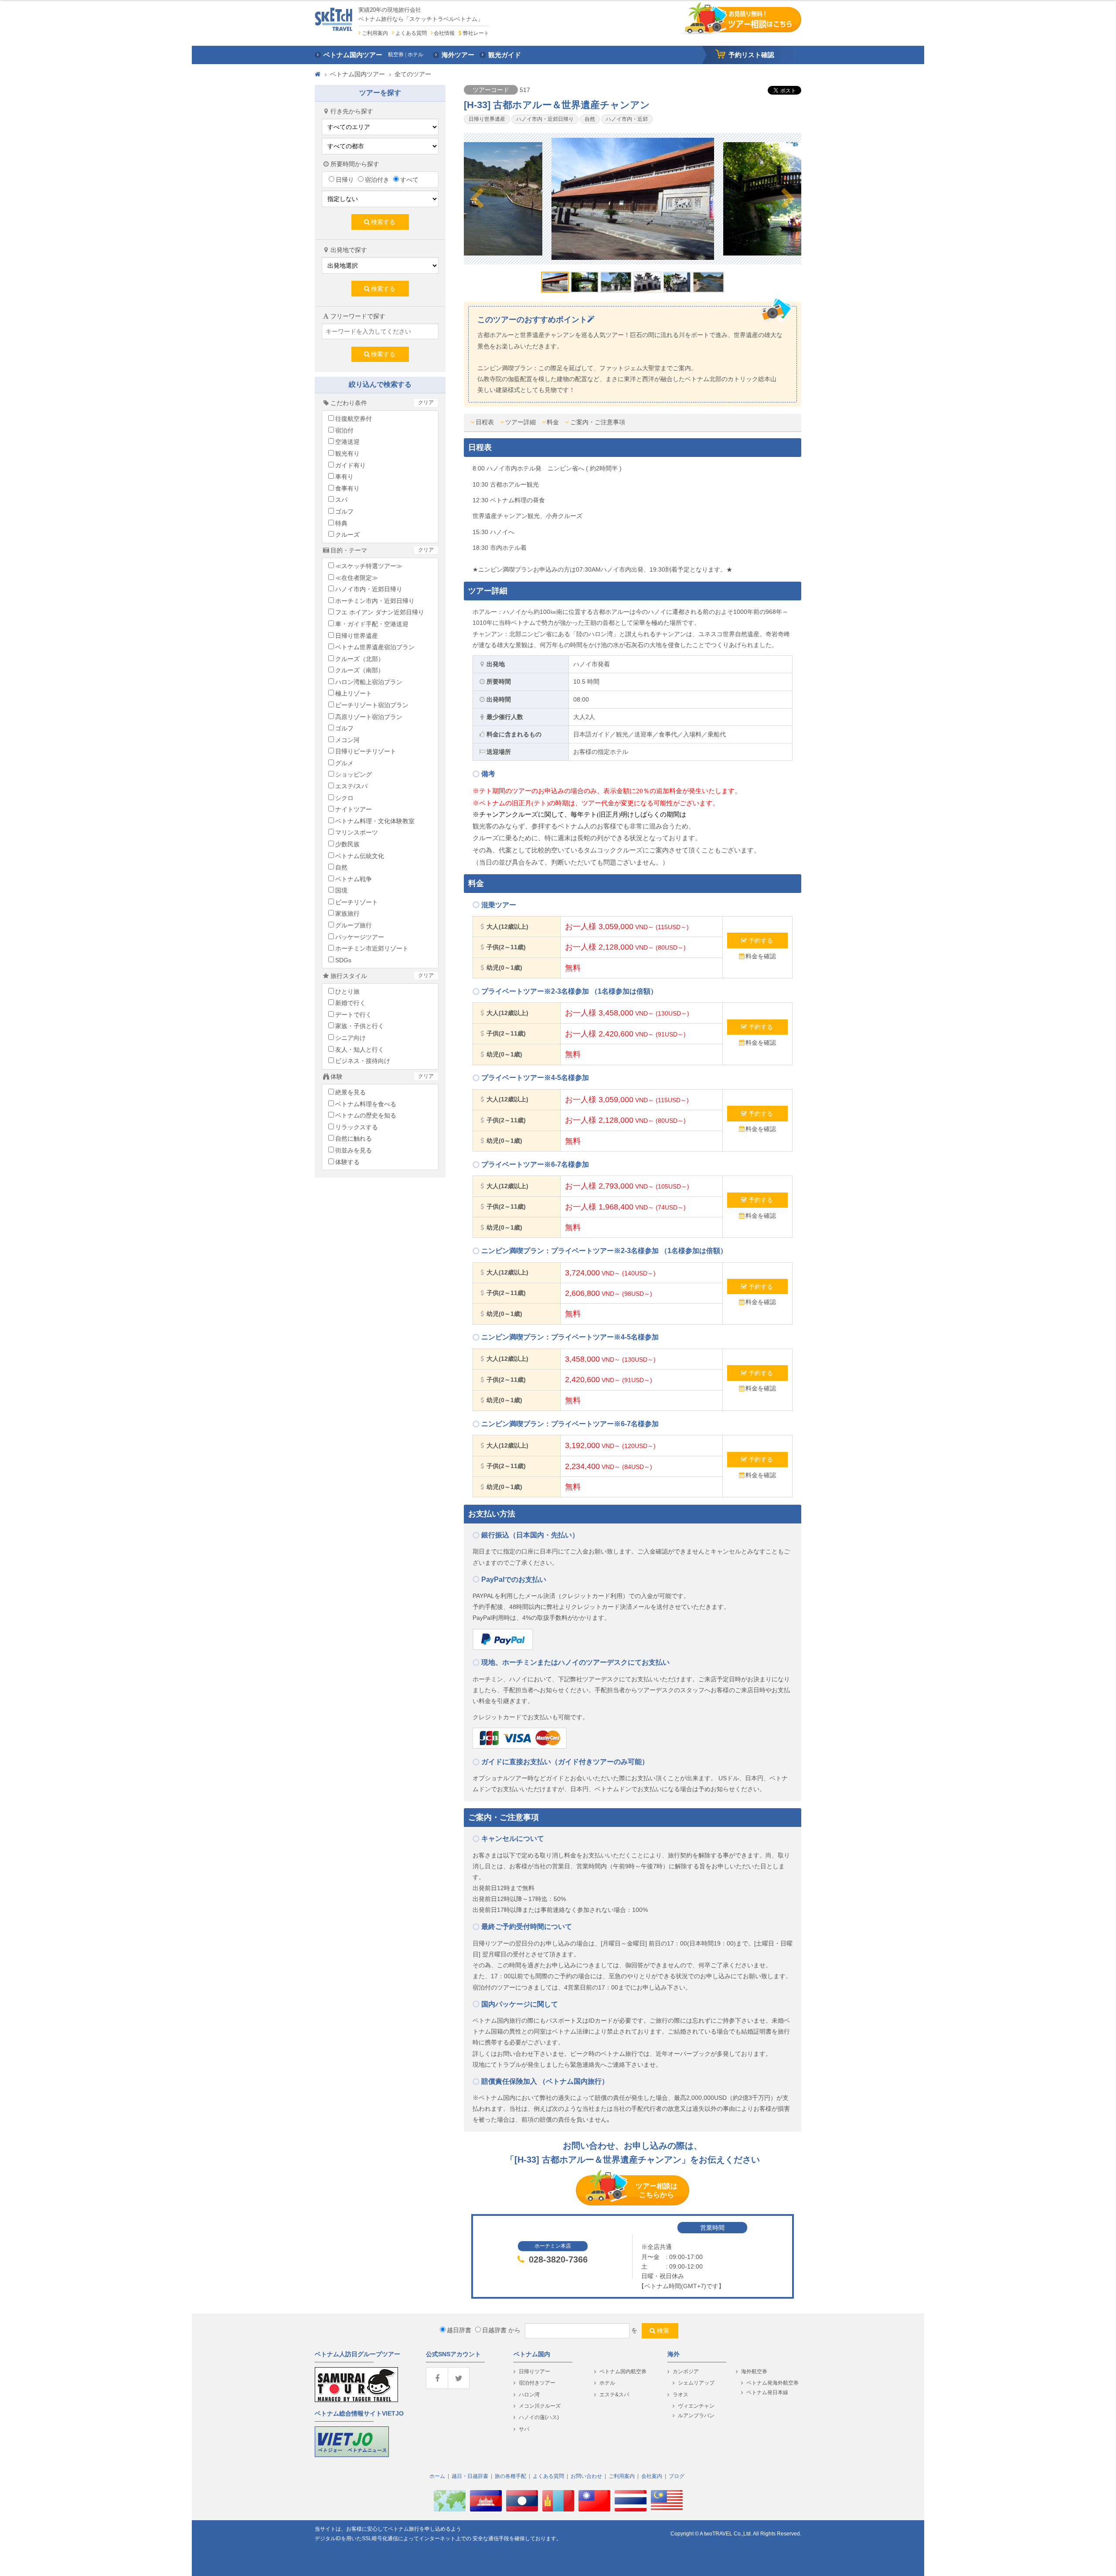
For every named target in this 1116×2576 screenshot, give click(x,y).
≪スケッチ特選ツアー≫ (369, 566)
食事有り (347, 488)
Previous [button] (477, 199)
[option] (633, 199)
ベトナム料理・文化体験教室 (375, 821)
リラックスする (357, 1127)
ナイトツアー (354, 809)
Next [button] (788, 199)
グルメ (344, 763)
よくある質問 (411, 33)
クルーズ (347, 535)
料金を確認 (761, 956)
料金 (553, 422)
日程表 (485, 422)
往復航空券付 (354, 419)
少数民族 (347, 844)
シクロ (344, 798)
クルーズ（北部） (360, 659)
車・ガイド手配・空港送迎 (372, 624)
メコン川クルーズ (540, 2406)
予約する (761, 940)
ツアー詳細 (521, 422)
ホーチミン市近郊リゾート (372, 948)
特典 (341, 523)
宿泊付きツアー (537, 2383)
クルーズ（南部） (360, 670)
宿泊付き (377, 180)
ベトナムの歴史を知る (366, 1115)
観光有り (347, 453)
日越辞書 (494, 2330)
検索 (663, 2331)
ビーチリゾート (357, 902)
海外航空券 (754, 2372)
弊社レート (476, 33)
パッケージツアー (360, 937)
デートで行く (354, 1015)
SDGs (343, 960)
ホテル (607, 2383)
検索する (383, 222)
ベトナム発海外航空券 (772, 2383)
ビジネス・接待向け (363, 1061)
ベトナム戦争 (354, 879)
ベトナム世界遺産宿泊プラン (375, 647)
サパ (524, 2429)
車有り (344, 477)
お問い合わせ (586, 2476)
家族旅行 (347, 913)
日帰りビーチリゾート (366, 751)
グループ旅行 (354, 925)
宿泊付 (344, 430)
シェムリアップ (696, 2383)
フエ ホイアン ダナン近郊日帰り (380, 612)
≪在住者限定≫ (357, 578)
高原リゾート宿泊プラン (369, 717)
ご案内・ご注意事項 (598, 422)
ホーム (437, 2476)
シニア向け (350, 1038)
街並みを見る (354, 1150)
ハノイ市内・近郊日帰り (369, 589)
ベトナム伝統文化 (360, 856)
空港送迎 (347, 442)
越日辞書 (459, 2330)
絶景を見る (350, 1092)
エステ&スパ (614, 2395)
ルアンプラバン (696, 2416)
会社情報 (444, 33)
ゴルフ (344, 511)
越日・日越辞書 (470, 2476)
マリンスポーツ (357, 832)
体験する (347, 1162)
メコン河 (347, 740)
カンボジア (686, 2372)
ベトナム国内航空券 (623, 2372)
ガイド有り (350, 465)
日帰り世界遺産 (357, 636)
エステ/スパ (351, 786)
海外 (674, 2354)
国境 (341, 890)
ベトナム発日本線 (767, 2392)
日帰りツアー (534, 2372)
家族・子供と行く (360, 1026)
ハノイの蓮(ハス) (539, 2417)
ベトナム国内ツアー (357, 74)
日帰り (345, 180)
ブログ (677, 2476)
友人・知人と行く (360, 1049)
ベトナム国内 (532, 2354)
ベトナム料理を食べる (366, 1104)
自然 (341, 867)
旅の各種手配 (510, 2476)
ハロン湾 (529, 2395)
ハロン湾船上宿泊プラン (369, 682)
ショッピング (354, 774)
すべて (409, 180)
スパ (341, 500)
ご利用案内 (375, 33)
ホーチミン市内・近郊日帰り (375, 601)
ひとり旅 (347, 992)
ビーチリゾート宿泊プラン (372, 705)
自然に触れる (354, 1138)
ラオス (680, 2395)
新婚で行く (350, 1003)
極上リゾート (354, 693)
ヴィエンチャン (696, 2406)
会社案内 (652, 2476)
